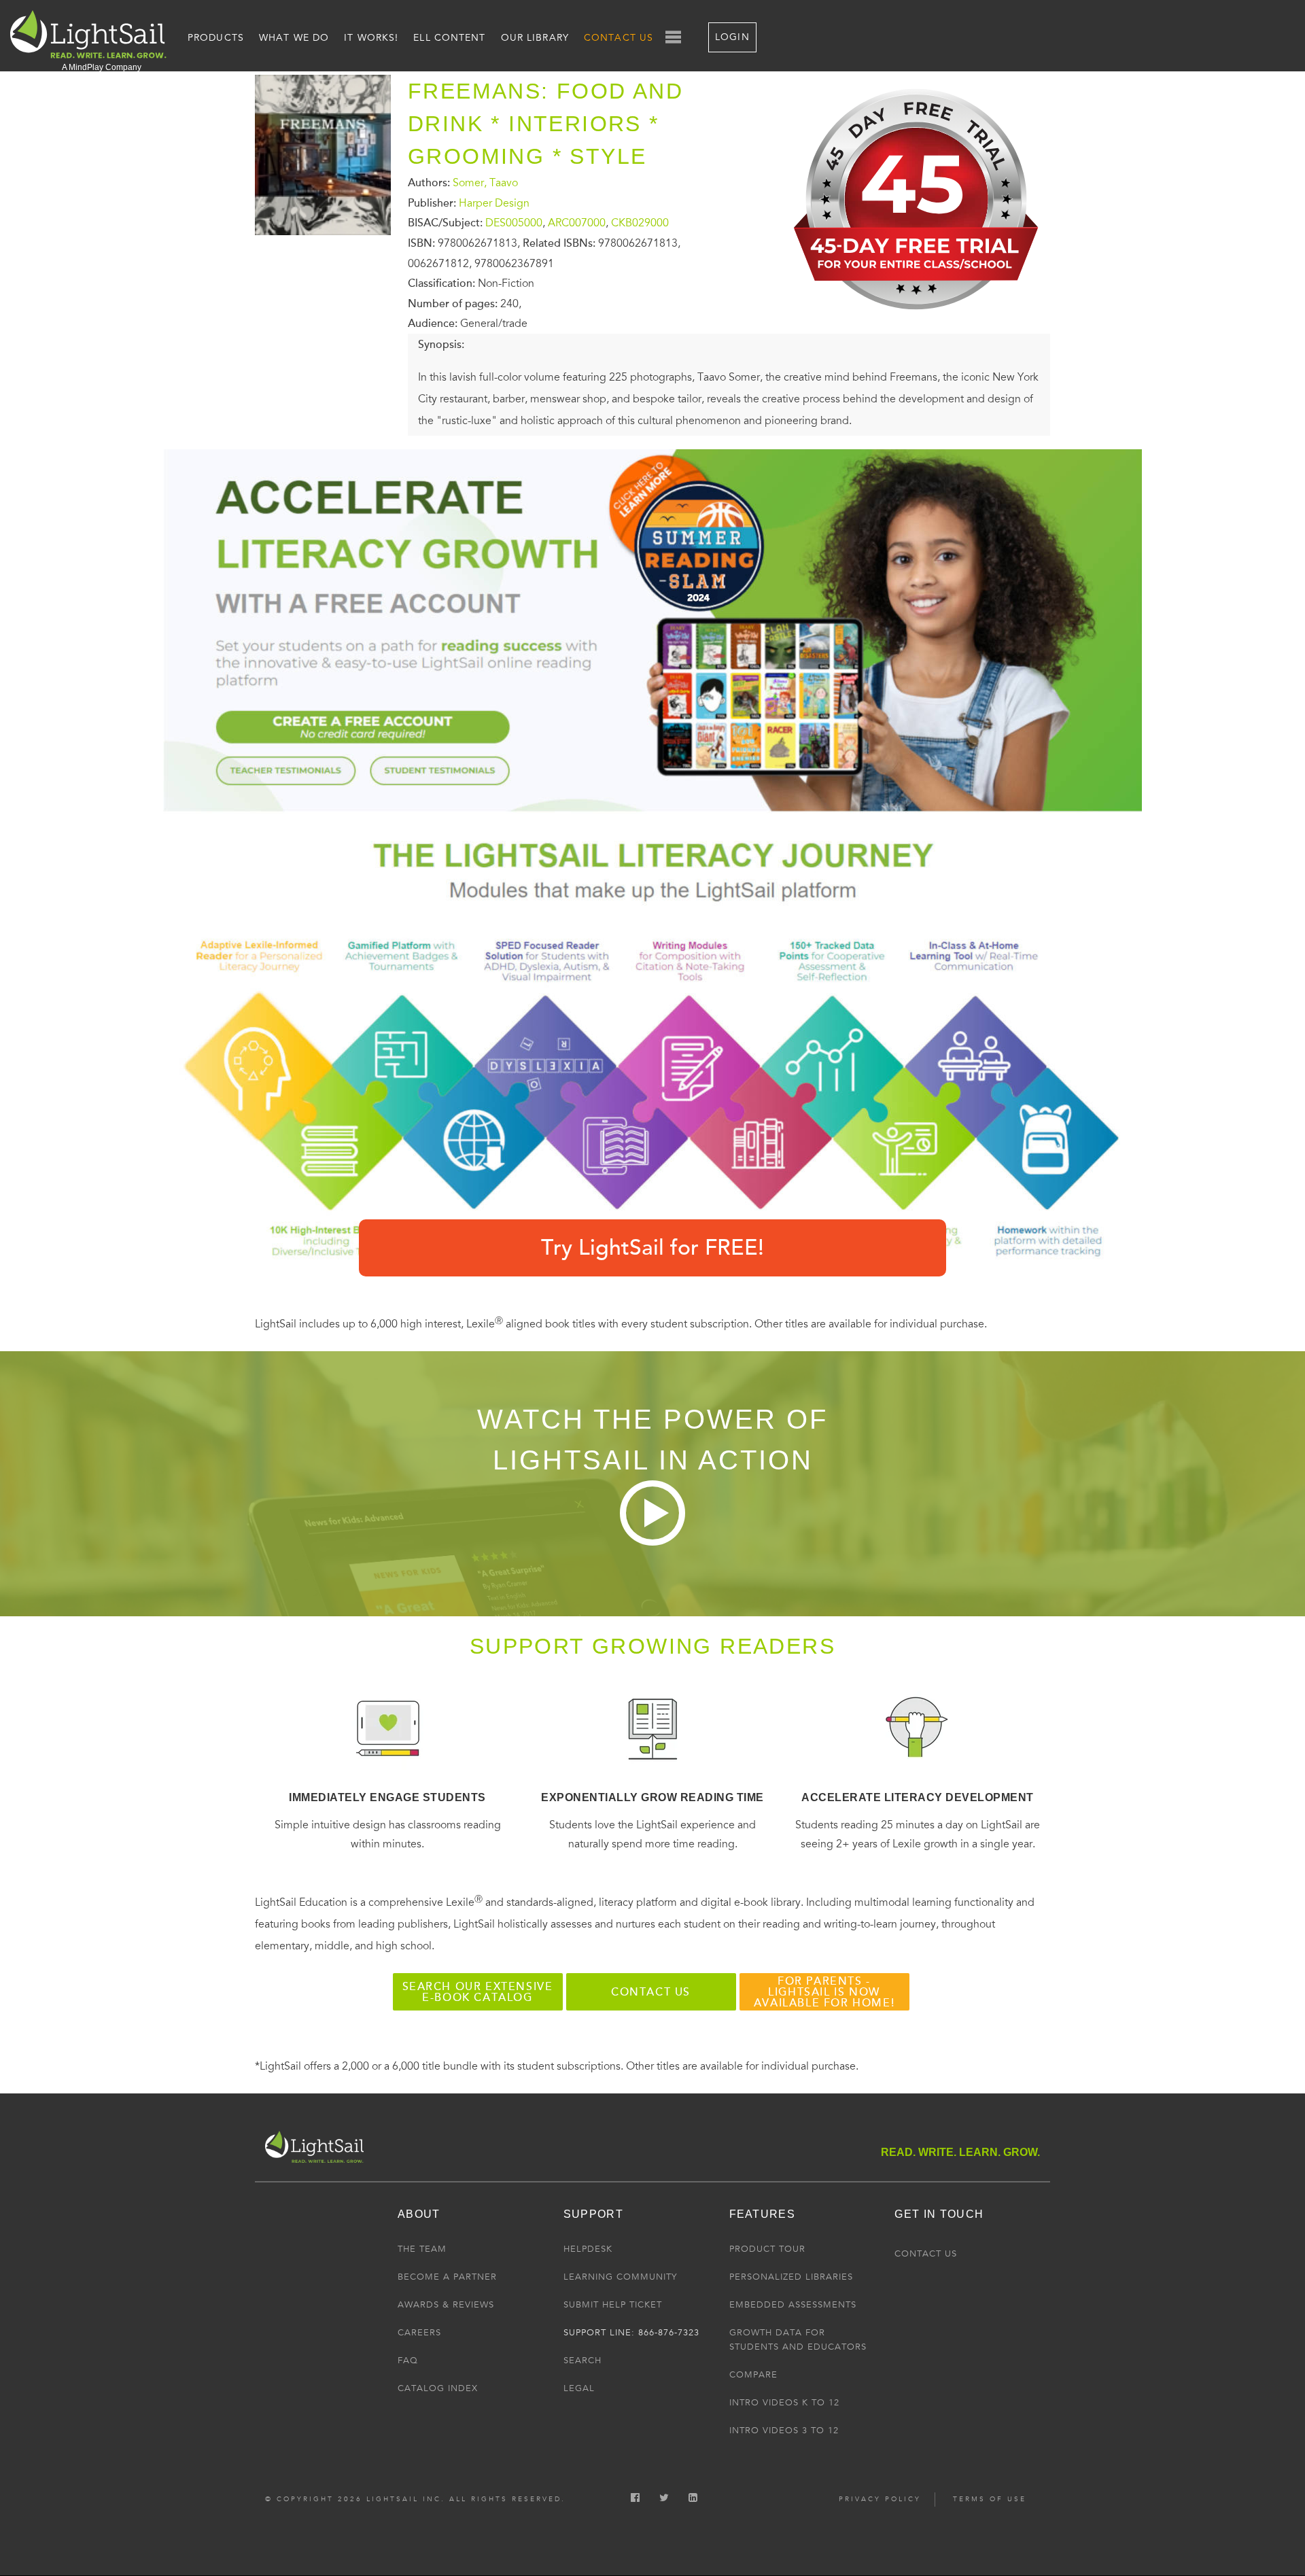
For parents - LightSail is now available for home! (824, 1992)
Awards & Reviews (446, 2305)
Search (582, 2361)
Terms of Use (990, 2499)
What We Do (294, 38)
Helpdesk (588, 2249)
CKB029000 (640, 223)
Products (216, 38)
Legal (579, 2388)
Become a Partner (447, 2277)
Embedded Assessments (793, 2305)
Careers (419, 2333)
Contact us (651, 1992)
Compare (753, 2375)
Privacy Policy (880, 2499)
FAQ (408, 2361)
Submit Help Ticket (613, 2305)
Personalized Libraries (791, 2277)
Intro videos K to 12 (784, 2403)
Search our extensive (478, 1992)
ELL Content (449, 38)
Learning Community (620, 2277)
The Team (422, 2249)
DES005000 (514, 223)
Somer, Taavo (485, 183)
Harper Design (494, 203)
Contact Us (619, 38)
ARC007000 (577, 223)
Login (732, 37)
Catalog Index (438, 2388)
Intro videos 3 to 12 (784, 2431)
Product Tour (767, 2249)
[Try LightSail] (918, 320)
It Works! (371, 38)
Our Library (535, 38)
